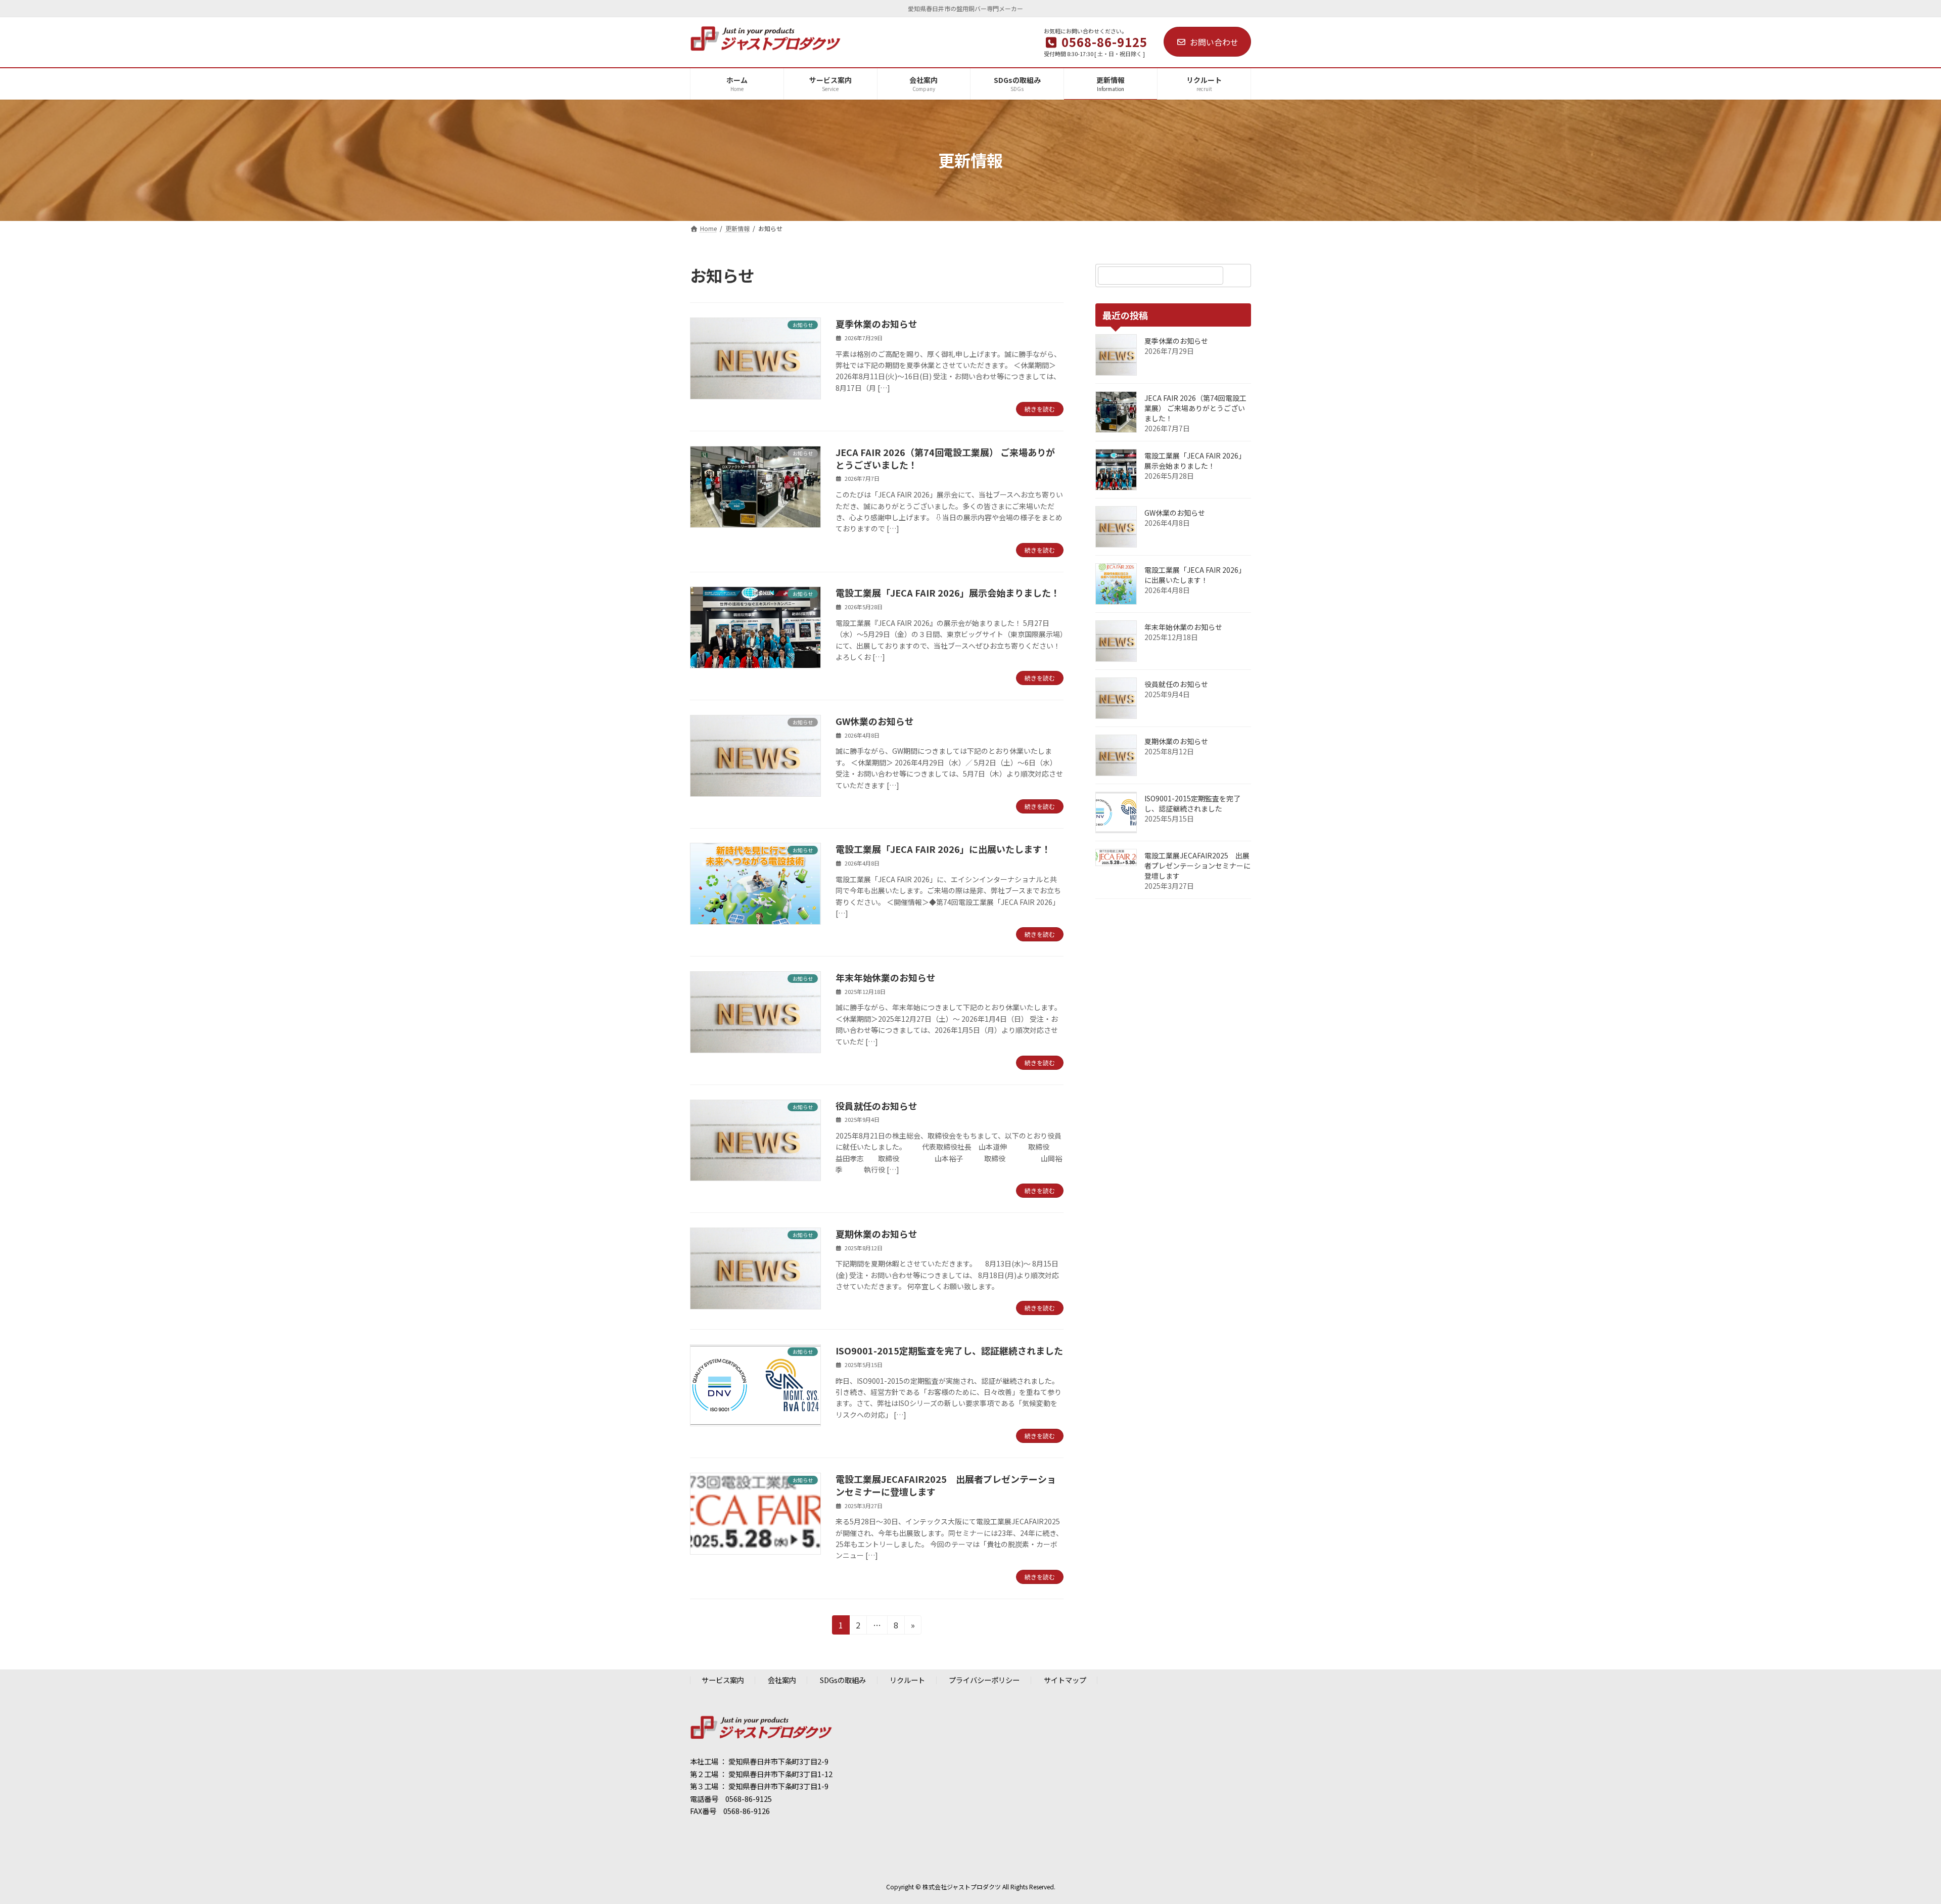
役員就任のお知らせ (876, 1106)
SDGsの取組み (843, 1680)
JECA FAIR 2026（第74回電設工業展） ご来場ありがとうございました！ (945, 458)
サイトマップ (1065, 1680)
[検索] (1238, 276)
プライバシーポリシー (984, 1680)
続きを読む (1040, 409)
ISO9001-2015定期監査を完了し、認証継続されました (949, 1350)
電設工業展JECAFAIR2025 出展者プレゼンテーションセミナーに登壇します (946, 1485)
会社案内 (782, 1680)
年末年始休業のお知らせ (886, 977)
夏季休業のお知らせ (876, 324)
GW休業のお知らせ (875, 721)
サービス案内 (723, 1680)
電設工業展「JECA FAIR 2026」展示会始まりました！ (948, 593)
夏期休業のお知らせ (876, 1234)
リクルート (907, 1680)
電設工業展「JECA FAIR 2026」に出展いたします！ (943, 849)
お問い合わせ (1214, 42)
